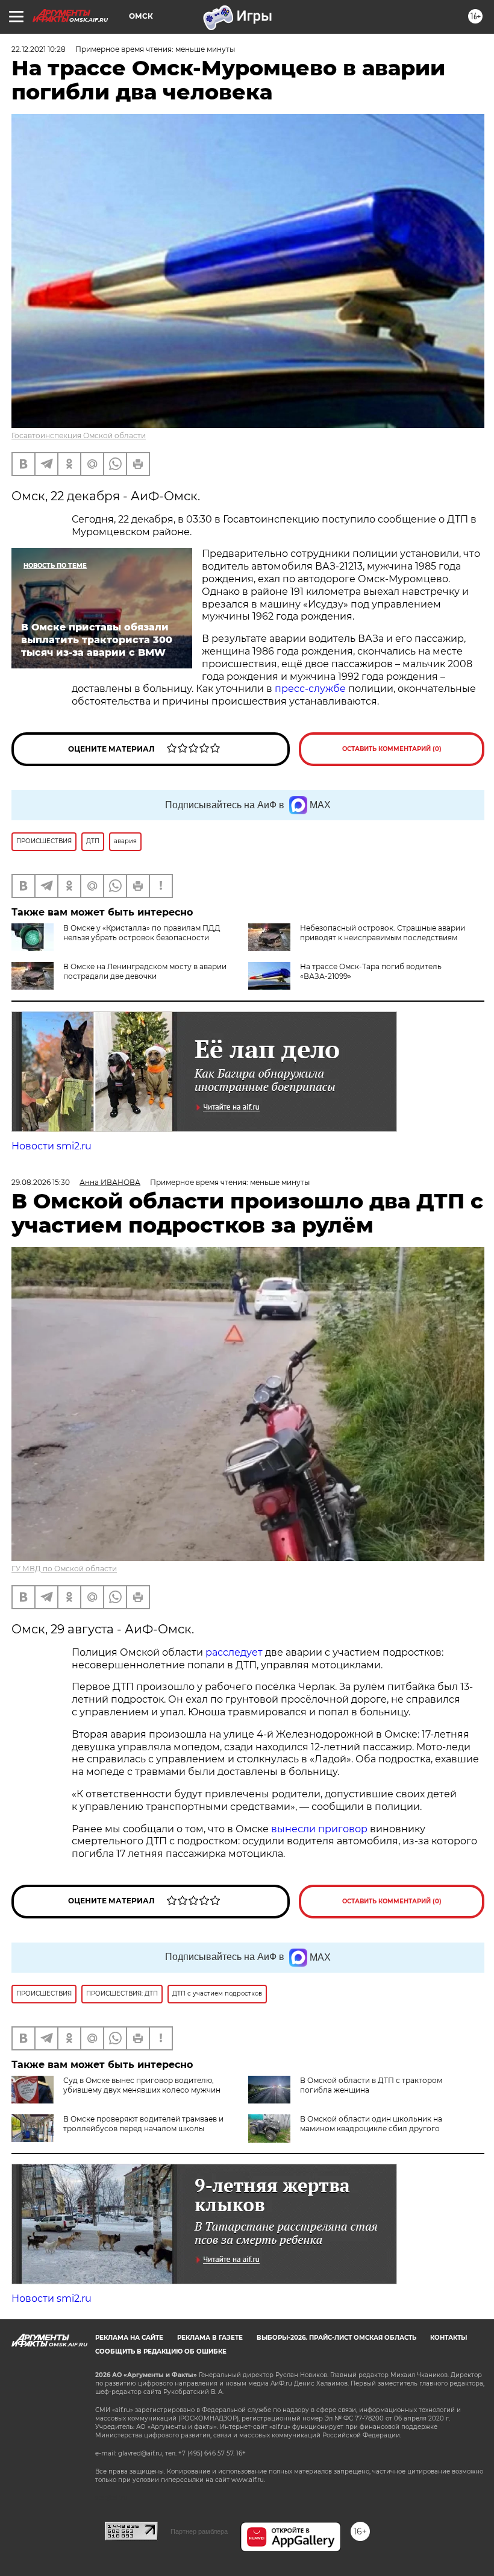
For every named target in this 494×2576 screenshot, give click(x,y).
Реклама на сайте (129, 2338)
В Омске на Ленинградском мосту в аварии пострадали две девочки (145, 971)
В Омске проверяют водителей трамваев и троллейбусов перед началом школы (143, 2124)
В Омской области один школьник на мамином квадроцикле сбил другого (371, 2124)
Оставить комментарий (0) (392, 749)
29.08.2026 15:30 (41, 1182)
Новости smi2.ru (52, 1146)
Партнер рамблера (199, 2531)
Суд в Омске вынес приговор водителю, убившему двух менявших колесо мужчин (142, 2085)
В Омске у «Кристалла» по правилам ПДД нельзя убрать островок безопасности (142, 933)
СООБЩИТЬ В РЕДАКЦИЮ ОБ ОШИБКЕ (161, 2351)
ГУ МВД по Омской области (64, 1569)
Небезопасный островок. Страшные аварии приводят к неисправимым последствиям (383, 933)
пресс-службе (310, 689)
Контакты (449, 2338)
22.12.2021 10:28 (39, 49)
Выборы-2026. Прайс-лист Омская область (336, 2338)
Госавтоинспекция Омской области (79, 435)
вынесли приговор (319, 1829)
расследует (234, 1652)
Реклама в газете (210, 2338)
